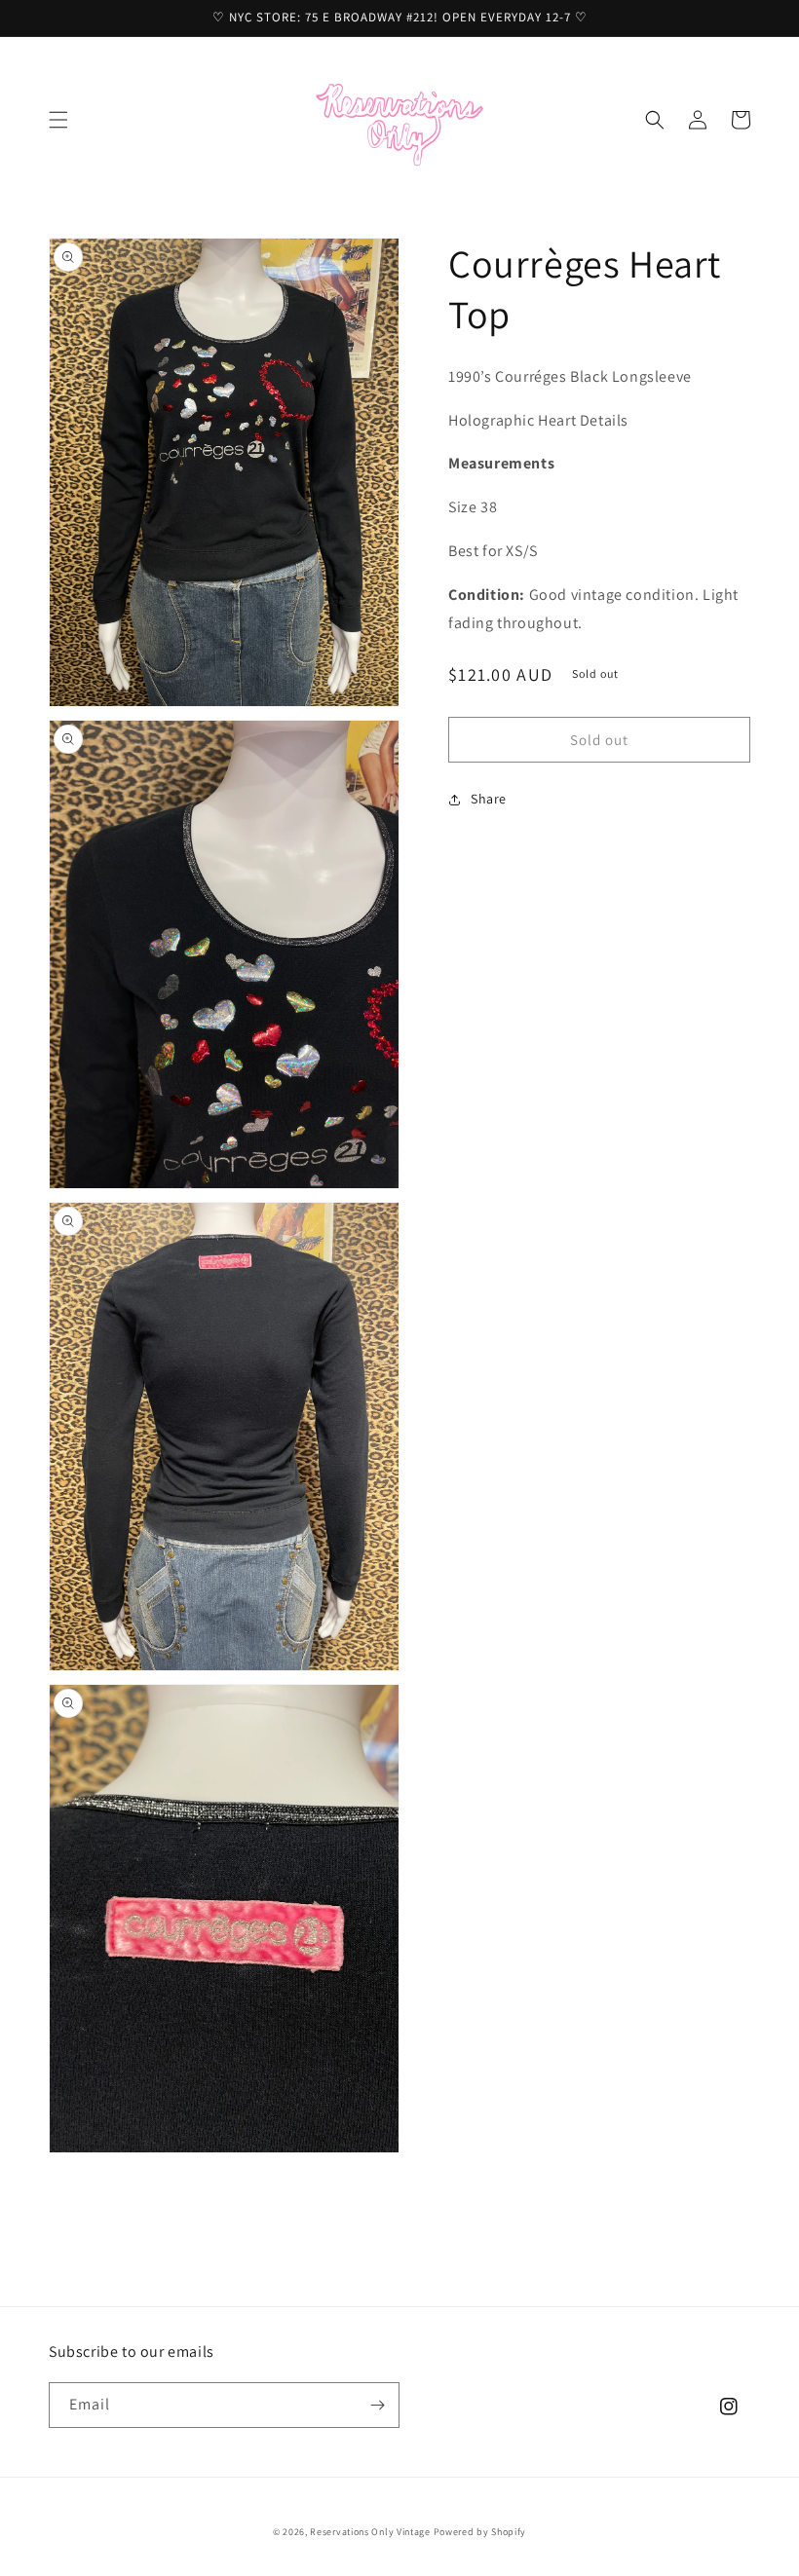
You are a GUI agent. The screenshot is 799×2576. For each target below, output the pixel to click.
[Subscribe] (377, 2405)
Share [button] (489, 799)
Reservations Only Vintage (370, 2532)
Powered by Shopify (480, 2532)
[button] (58, 120)
